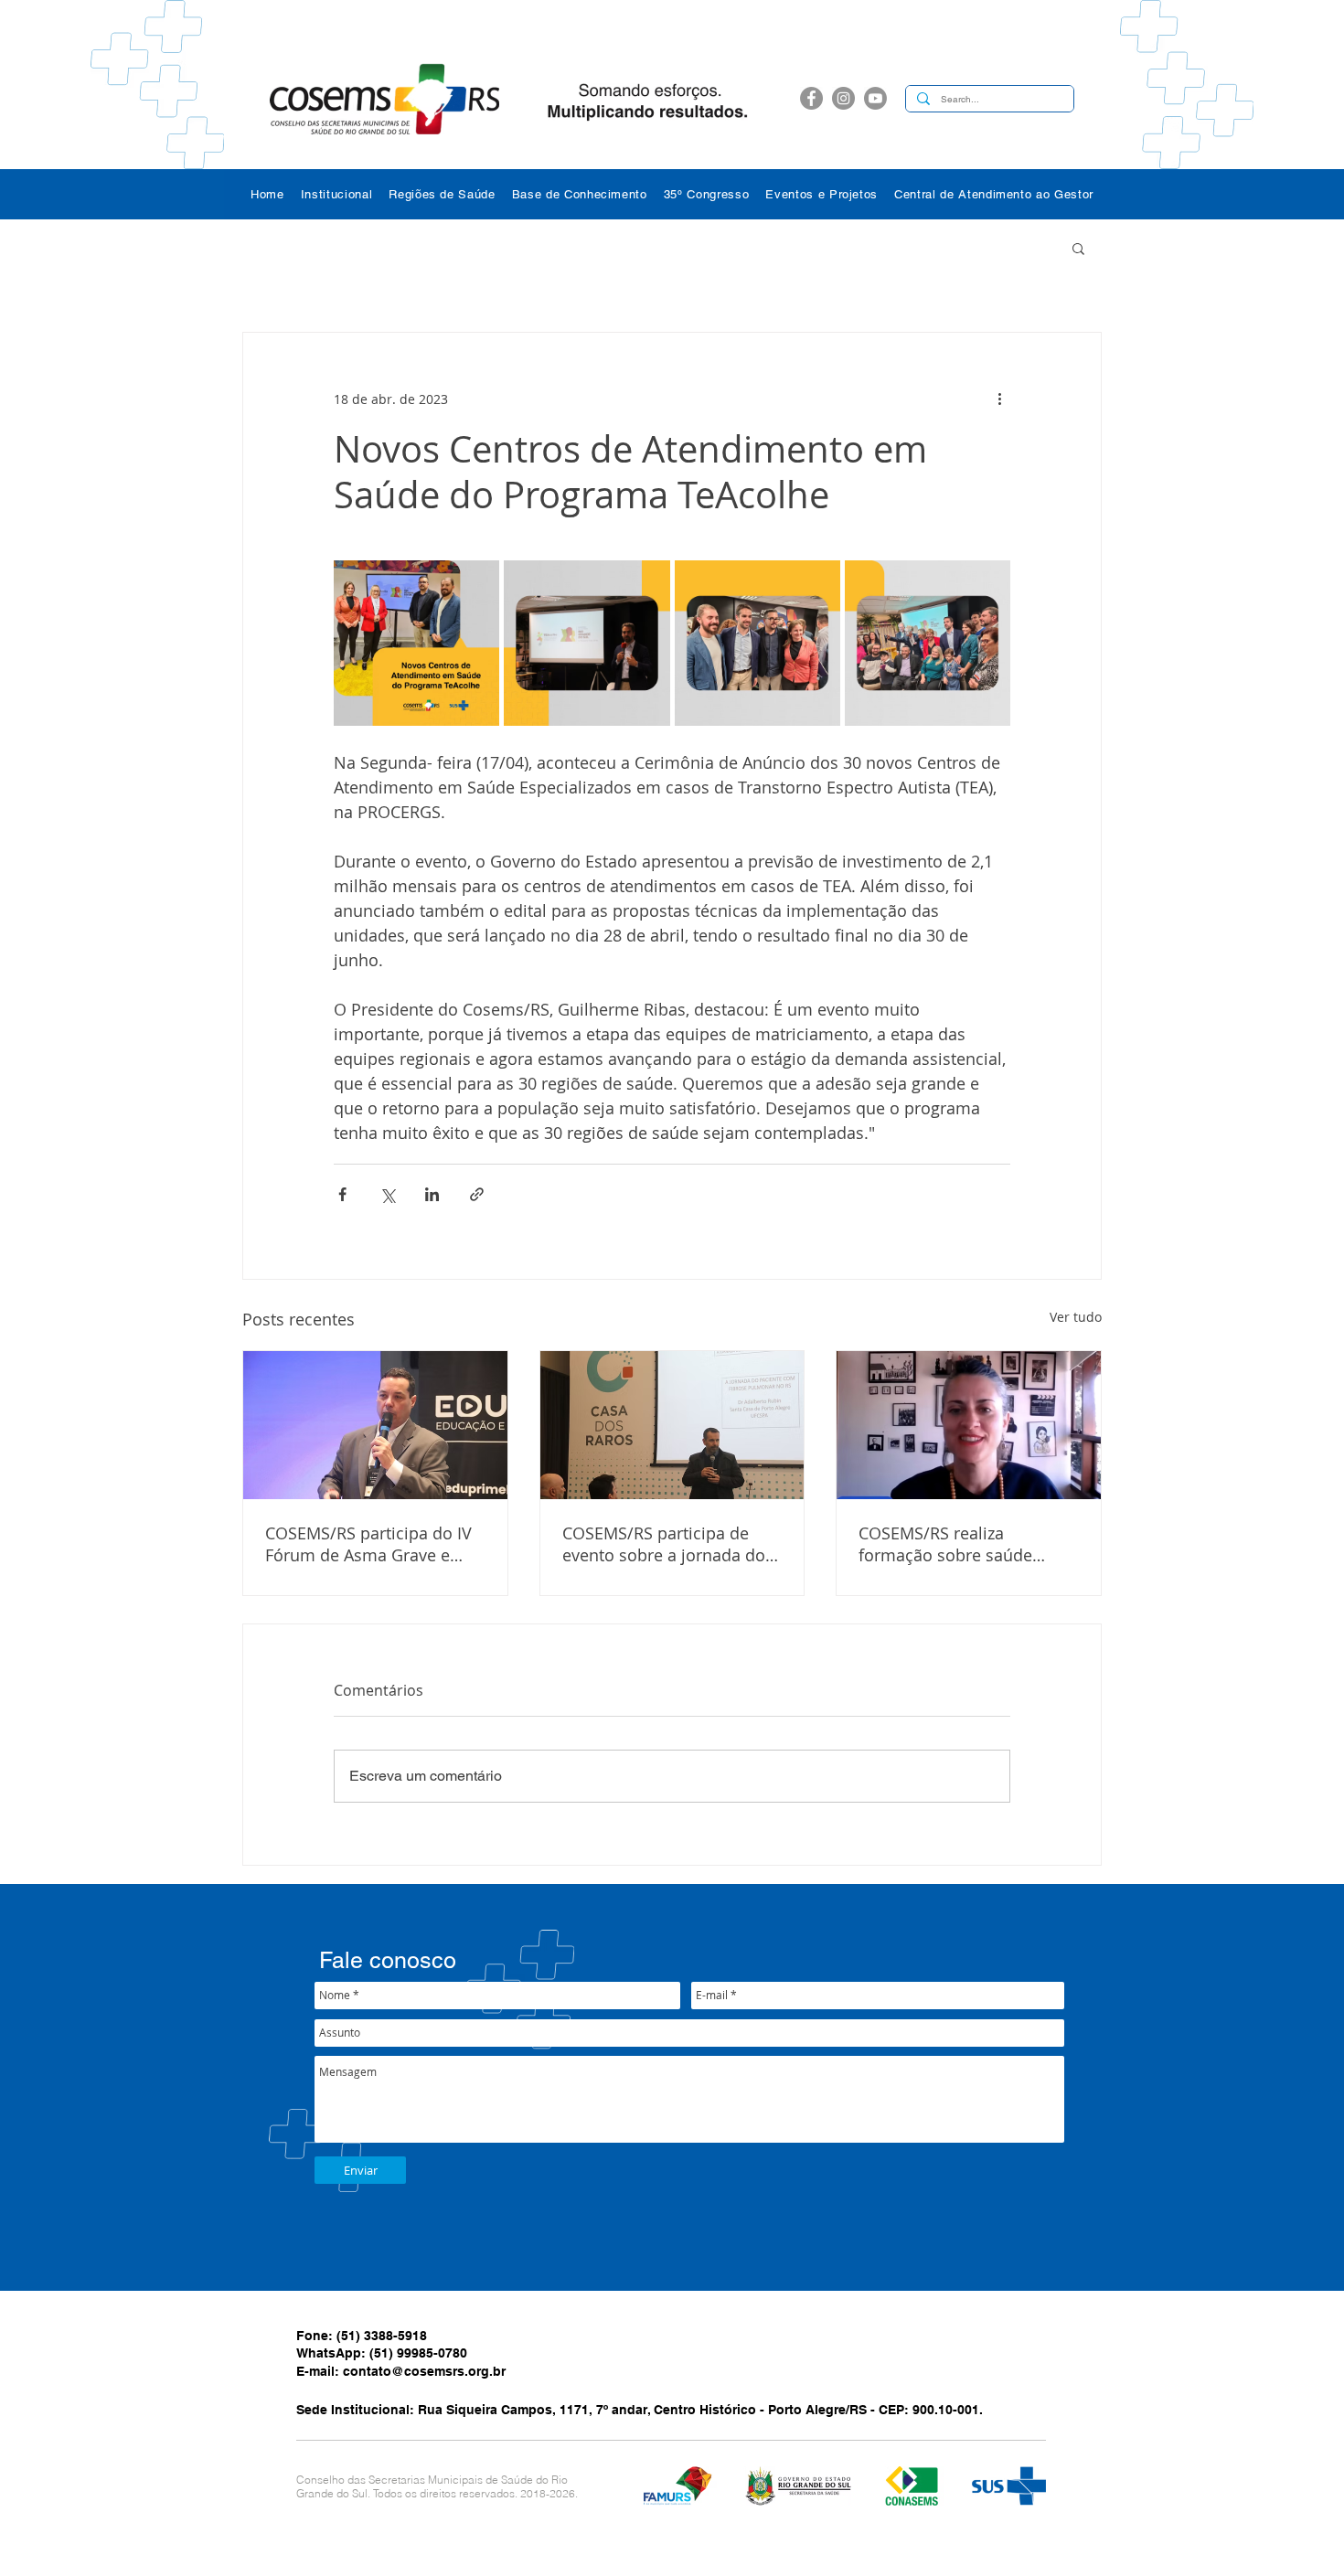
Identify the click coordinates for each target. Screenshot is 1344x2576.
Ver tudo (1076, 1317)
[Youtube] (875, 98)
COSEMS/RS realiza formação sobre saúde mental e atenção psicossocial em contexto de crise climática (968, 1544)
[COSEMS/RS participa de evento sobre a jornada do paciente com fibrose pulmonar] (672, 1425)
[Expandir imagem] (416, 643)
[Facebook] (811, 98)
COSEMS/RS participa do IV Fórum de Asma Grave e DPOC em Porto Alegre (368, 1544)
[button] (337, 194)
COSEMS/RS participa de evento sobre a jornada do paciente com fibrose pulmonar (664, 1544)
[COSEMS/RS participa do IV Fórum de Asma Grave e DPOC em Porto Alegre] (375, 1425)
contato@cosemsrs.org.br (424, 2371)
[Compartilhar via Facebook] (342, 1194)
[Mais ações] (999, 399)
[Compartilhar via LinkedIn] (432, 1194)
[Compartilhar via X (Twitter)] (387, 1194)
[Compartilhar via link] (477, 1194)
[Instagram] (843, 98)
